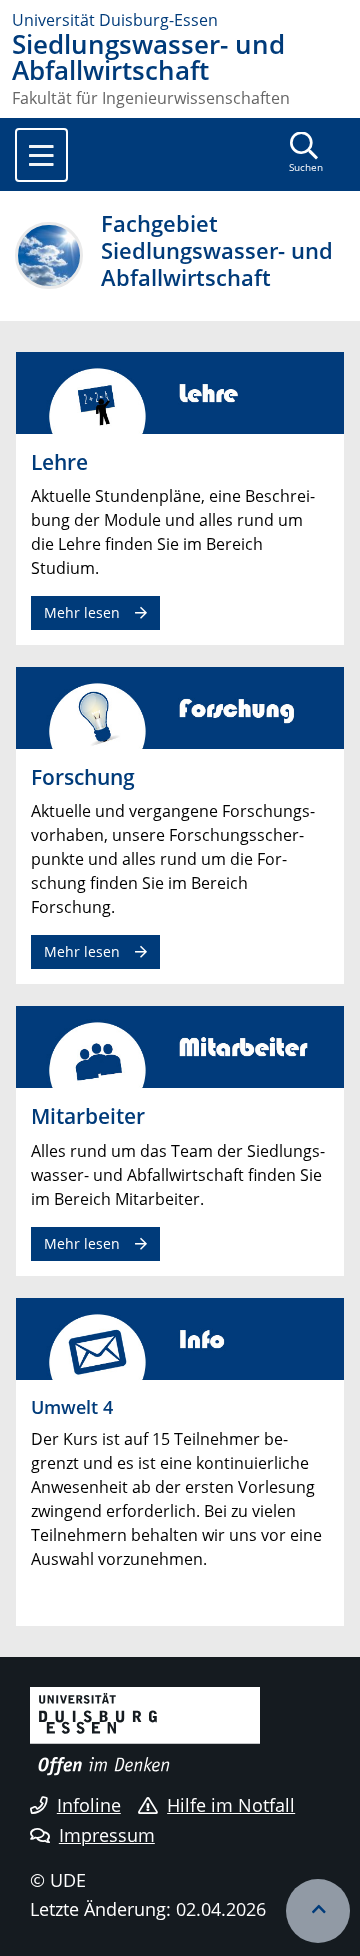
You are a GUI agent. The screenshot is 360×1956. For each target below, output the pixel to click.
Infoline (89, 1805)
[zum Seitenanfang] (318, 1911)
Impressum (107, 1835)
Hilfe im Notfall (231, 1805)
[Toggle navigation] (41, 155)
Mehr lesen (82, 612)
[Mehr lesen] (180, 391)
